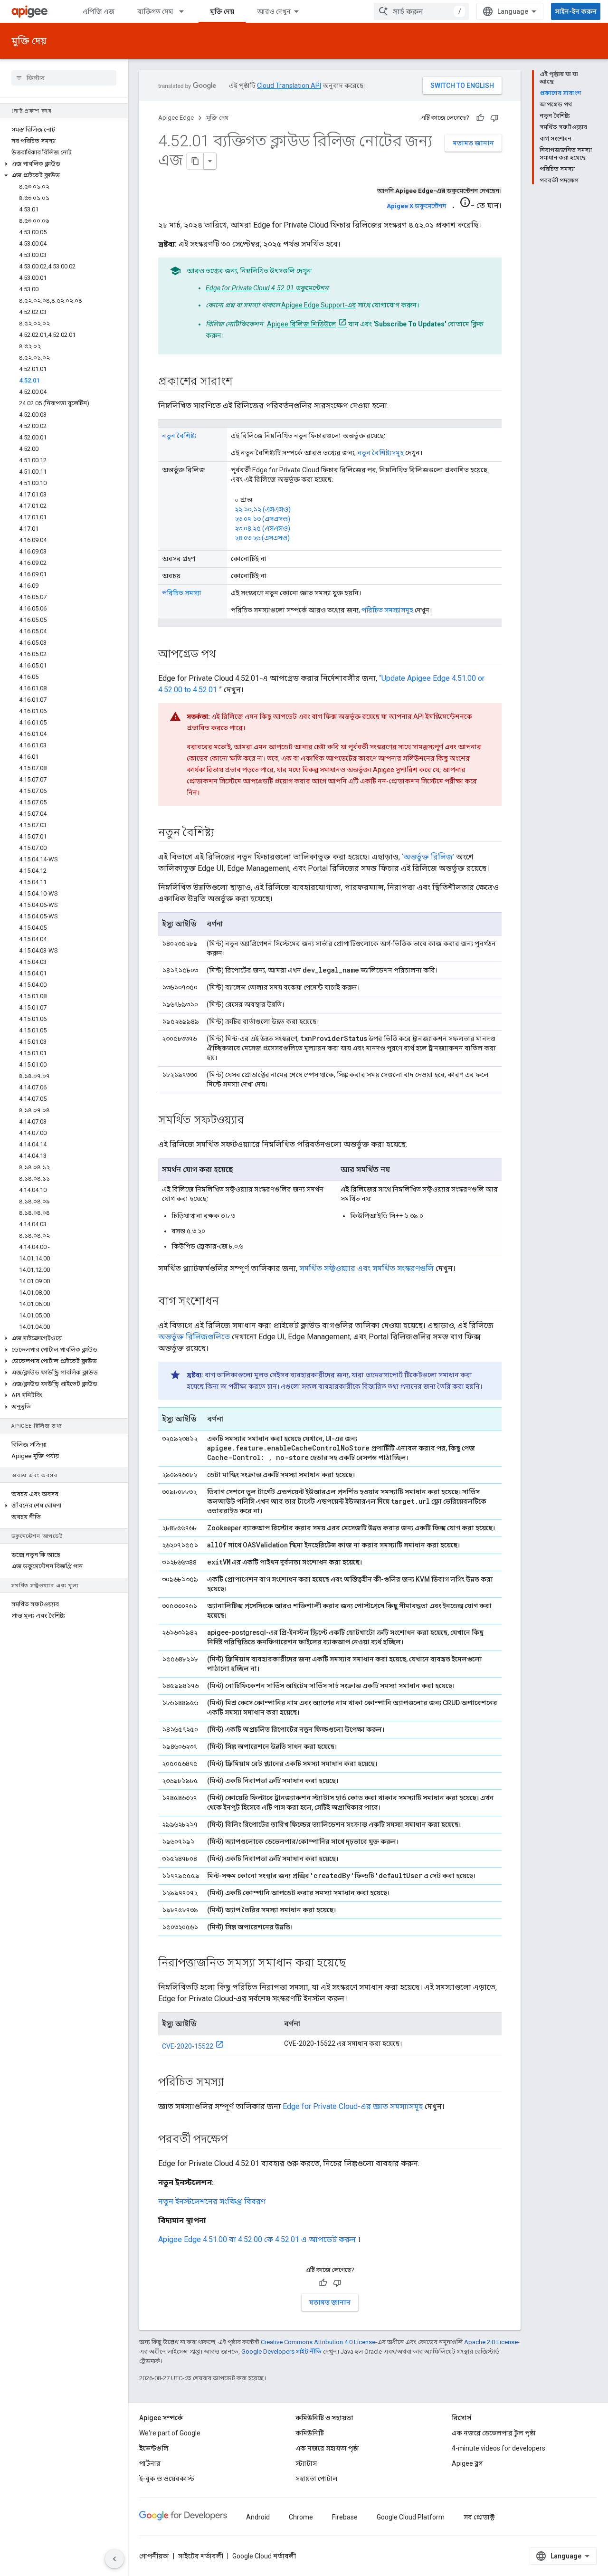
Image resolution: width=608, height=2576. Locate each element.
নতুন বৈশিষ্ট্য (179, 436)
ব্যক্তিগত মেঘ (155, 11)
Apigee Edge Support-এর (319, 305)
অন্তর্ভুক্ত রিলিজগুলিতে (194, 1337)
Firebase (345, 2517)
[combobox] (421, 11)
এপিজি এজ (99, 11)
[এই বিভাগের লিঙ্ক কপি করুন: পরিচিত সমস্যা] (234, 2083)
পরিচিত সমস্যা (182, 593)
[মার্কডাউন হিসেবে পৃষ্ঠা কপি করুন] (195, 161)
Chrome (301, 2517)
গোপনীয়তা (154, 2556)
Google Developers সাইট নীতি (281, 2352)
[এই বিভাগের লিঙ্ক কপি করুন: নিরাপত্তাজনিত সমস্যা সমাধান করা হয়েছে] (355, 1964)
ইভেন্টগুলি (154, 2448)
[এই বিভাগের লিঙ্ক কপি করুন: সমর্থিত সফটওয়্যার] (253, 1121)
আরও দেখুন (274, 11)
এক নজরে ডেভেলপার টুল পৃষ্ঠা (494, 2433)
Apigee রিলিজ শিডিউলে (302, 324)
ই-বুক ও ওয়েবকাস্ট (167, 2479)
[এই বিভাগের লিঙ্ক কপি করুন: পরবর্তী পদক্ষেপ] (237, 2140)
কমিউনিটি (310, 2433)
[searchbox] (64, 78)
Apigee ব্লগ (467, 2463)
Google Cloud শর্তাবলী (264, 2556)
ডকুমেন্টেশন (416, 206)
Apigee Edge (176, 118)
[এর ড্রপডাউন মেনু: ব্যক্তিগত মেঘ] (186, 11)
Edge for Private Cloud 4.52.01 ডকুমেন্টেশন (267, 288)
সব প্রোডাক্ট (479, 2517)
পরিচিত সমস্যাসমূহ (387, 610)
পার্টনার (150, 2463)
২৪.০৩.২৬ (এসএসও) (262, 538)
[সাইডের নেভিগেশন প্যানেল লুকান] (114, 2559)
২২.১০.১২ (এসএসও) (263, 509)
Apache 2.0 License (491, 2342)
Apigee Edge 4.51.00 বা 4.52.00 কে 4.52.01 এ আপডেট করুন (257, 2239)
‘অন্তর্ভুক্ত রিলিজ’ (428, 857)
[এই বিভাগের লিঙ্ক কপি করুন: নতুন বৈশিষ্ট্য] (223, 833)
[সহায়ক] (480, 118)
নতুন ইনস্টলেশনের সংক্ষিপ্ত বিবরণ (212, 2201)
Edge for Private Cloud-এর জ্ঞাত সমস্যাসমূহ (353, 2106)
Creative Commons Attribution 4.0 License (318, 2342)
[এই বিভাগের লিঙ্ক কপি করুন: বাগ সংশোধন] (228, 1302)
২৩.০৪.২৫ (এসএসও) (262, 528)
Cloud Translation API (289, 86)
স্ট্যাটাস (306, 2463)
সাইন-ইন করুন (576, 11)
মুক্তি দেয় (222, 11)
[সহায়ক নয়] (494, 118)
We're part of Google (170, 2433)
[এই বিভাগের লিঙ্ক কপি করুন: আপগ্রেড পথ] (225, 655)
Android (258, 2517)
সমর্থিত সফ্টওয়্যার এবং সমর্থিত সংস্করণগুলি (366, 1268)
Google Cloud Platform (411, 2517)
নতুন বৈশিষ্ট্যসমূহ (380, 453)
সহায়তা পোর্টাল (317, 2479)
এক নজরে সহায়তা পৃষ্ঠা (327, 2448)
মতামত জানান (473, 143)
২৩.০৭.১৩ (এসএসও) (262, 519)
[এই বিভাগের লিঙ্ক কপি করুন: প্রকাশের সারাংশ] (242, 382)
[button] (64, 164)
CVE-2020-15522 (188, 2046)
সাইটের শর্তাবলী (201, 2556)
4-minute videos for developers (499, 2448)
